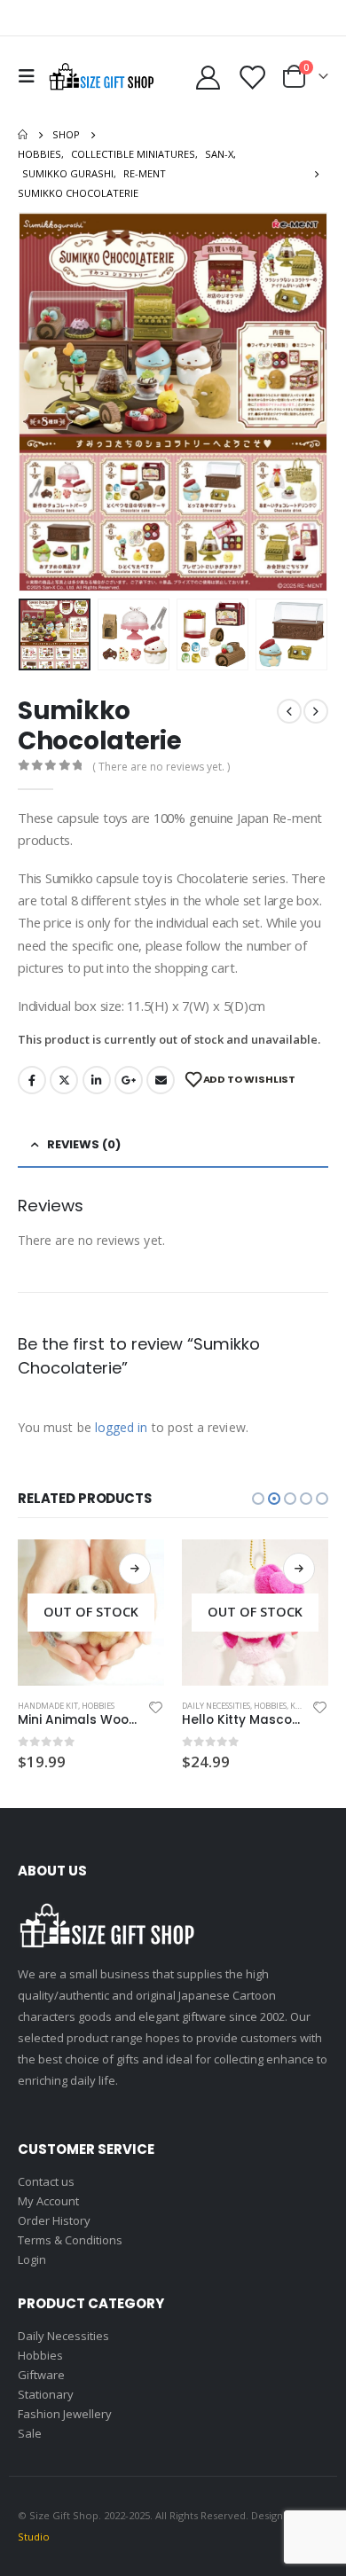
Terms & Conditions (70, 2240)
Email (161, 1080)
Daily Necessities (216, 1706)
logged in (122, 1427)
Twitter (64, 1080)
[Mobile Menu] (31, 76)
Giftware (41, 2375)
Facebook (32, 1080)
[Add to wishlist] (156, 1706)
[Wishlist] (252, 77)
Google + (129, 1080)
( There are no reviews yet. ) (161, 767)
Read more (135, 1569)
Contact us (46, 2181)
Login (32, 2259)
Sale (30, 2433)
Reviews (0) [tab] (84, 1144)
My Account (48, 2201)
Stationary (46, 2394)
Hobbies (98, 1706)
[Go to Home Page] (23, 135)
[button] (40, 402)
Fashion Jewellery (65, 2414)
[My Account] (208, 77)
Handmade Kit (48, 1706)
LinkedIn (97, 1080)
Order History (54, 2220)
